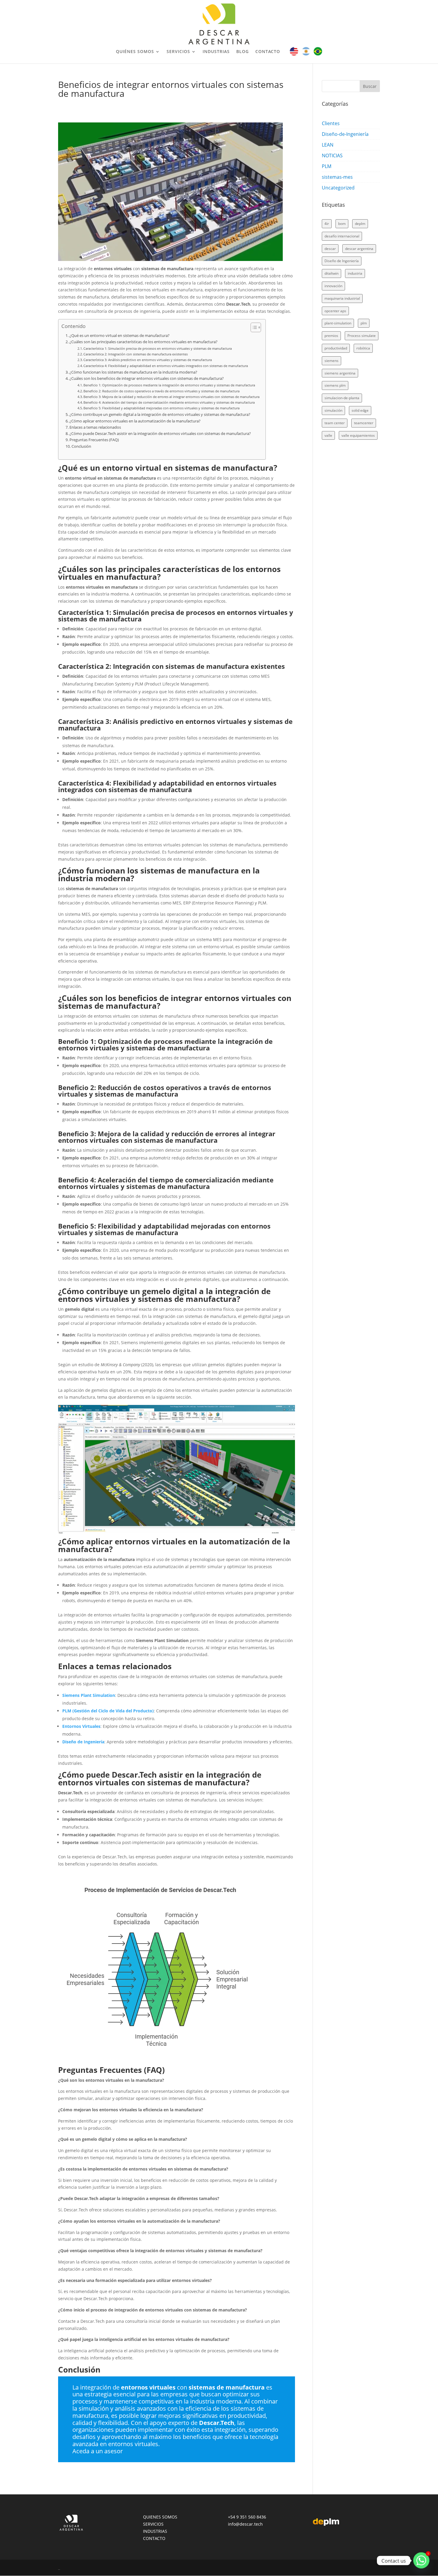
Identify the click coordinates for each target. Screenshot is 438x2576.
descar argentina (359, 249)
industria (355, 273)
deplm (360, 224)
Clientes (331, 123)
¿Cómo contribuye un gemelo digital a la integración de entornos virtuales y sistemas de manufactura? (160, 415)
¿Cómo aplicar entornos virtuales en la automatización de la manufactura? (135, 421)
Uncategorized (338, 188)
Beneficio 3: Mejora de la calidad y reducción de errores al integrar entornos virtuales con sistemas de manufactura (171, 397)
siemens (331, 361)
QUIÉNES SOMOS (135, 52)
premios (331, 336)
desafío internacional (342, 236)
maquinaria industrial (342, 298)
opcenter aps (335, 311)
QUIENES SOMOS (160, 2517)
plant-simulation (338, 323)
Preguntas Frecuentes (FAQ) (94, 440)
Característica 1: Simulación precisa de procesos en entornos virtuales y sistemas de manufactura (158, 348)
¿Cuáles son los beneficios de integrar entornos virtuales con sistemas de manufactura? (147, 378)
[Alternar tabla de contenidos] (253, 327)
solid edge (360, 410)
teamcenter (364, 423)
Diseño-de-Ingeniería (345, 134)
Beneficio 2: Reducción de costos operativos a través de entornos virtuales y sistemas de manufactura (161, 391)
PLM (327, 166)
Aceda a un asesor (98, 2451)
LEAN (328, 145)
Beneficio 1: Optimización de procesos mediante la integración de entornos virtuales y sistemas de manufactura (169, 385)
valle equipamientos (358, 435)
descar (330, 249)
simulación (333, 410)
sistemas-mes (337, 177)
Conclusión (81, 446)
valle (328, 435)
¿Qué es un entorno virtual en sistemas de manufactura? (119, 336)
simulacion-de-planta (342, 398)
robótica (363, 348)
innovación (333, 286)
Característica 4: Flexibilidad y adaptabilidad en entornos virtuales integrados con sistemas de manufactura (166, 366)
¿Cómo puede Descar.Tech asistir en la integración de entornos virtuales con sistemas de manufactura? (160, 434)
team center (335, 423)
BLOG (243, 52)
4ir (327, 224)
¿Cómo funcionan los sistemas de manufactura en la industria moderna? (133, 372)
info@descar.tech (245, 2524)
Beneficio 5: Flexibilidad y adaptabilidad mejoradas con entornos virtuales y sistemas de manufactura (161, 408)
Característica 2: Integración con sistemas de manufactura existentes (136, 354)
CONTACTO (268, 52)
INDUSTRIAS (216, 52)
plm (364, 323)
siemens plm (335, 385)
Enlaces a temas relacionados (95, 427)
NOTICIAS (332, 156)
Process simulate (362, 336)
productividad (336, 348)
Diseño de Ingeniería (342, 261)
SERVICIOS (178, 52)
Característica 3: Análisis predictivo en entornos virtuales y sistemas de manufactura (148, 360)
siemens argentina (340, 373)
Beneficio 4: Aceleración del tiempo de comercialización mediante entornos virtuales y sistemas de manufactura (169, 402)
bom (342, 224)
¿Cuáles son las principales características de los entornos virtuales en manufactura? (143, 342)
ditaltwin (331, 273)
